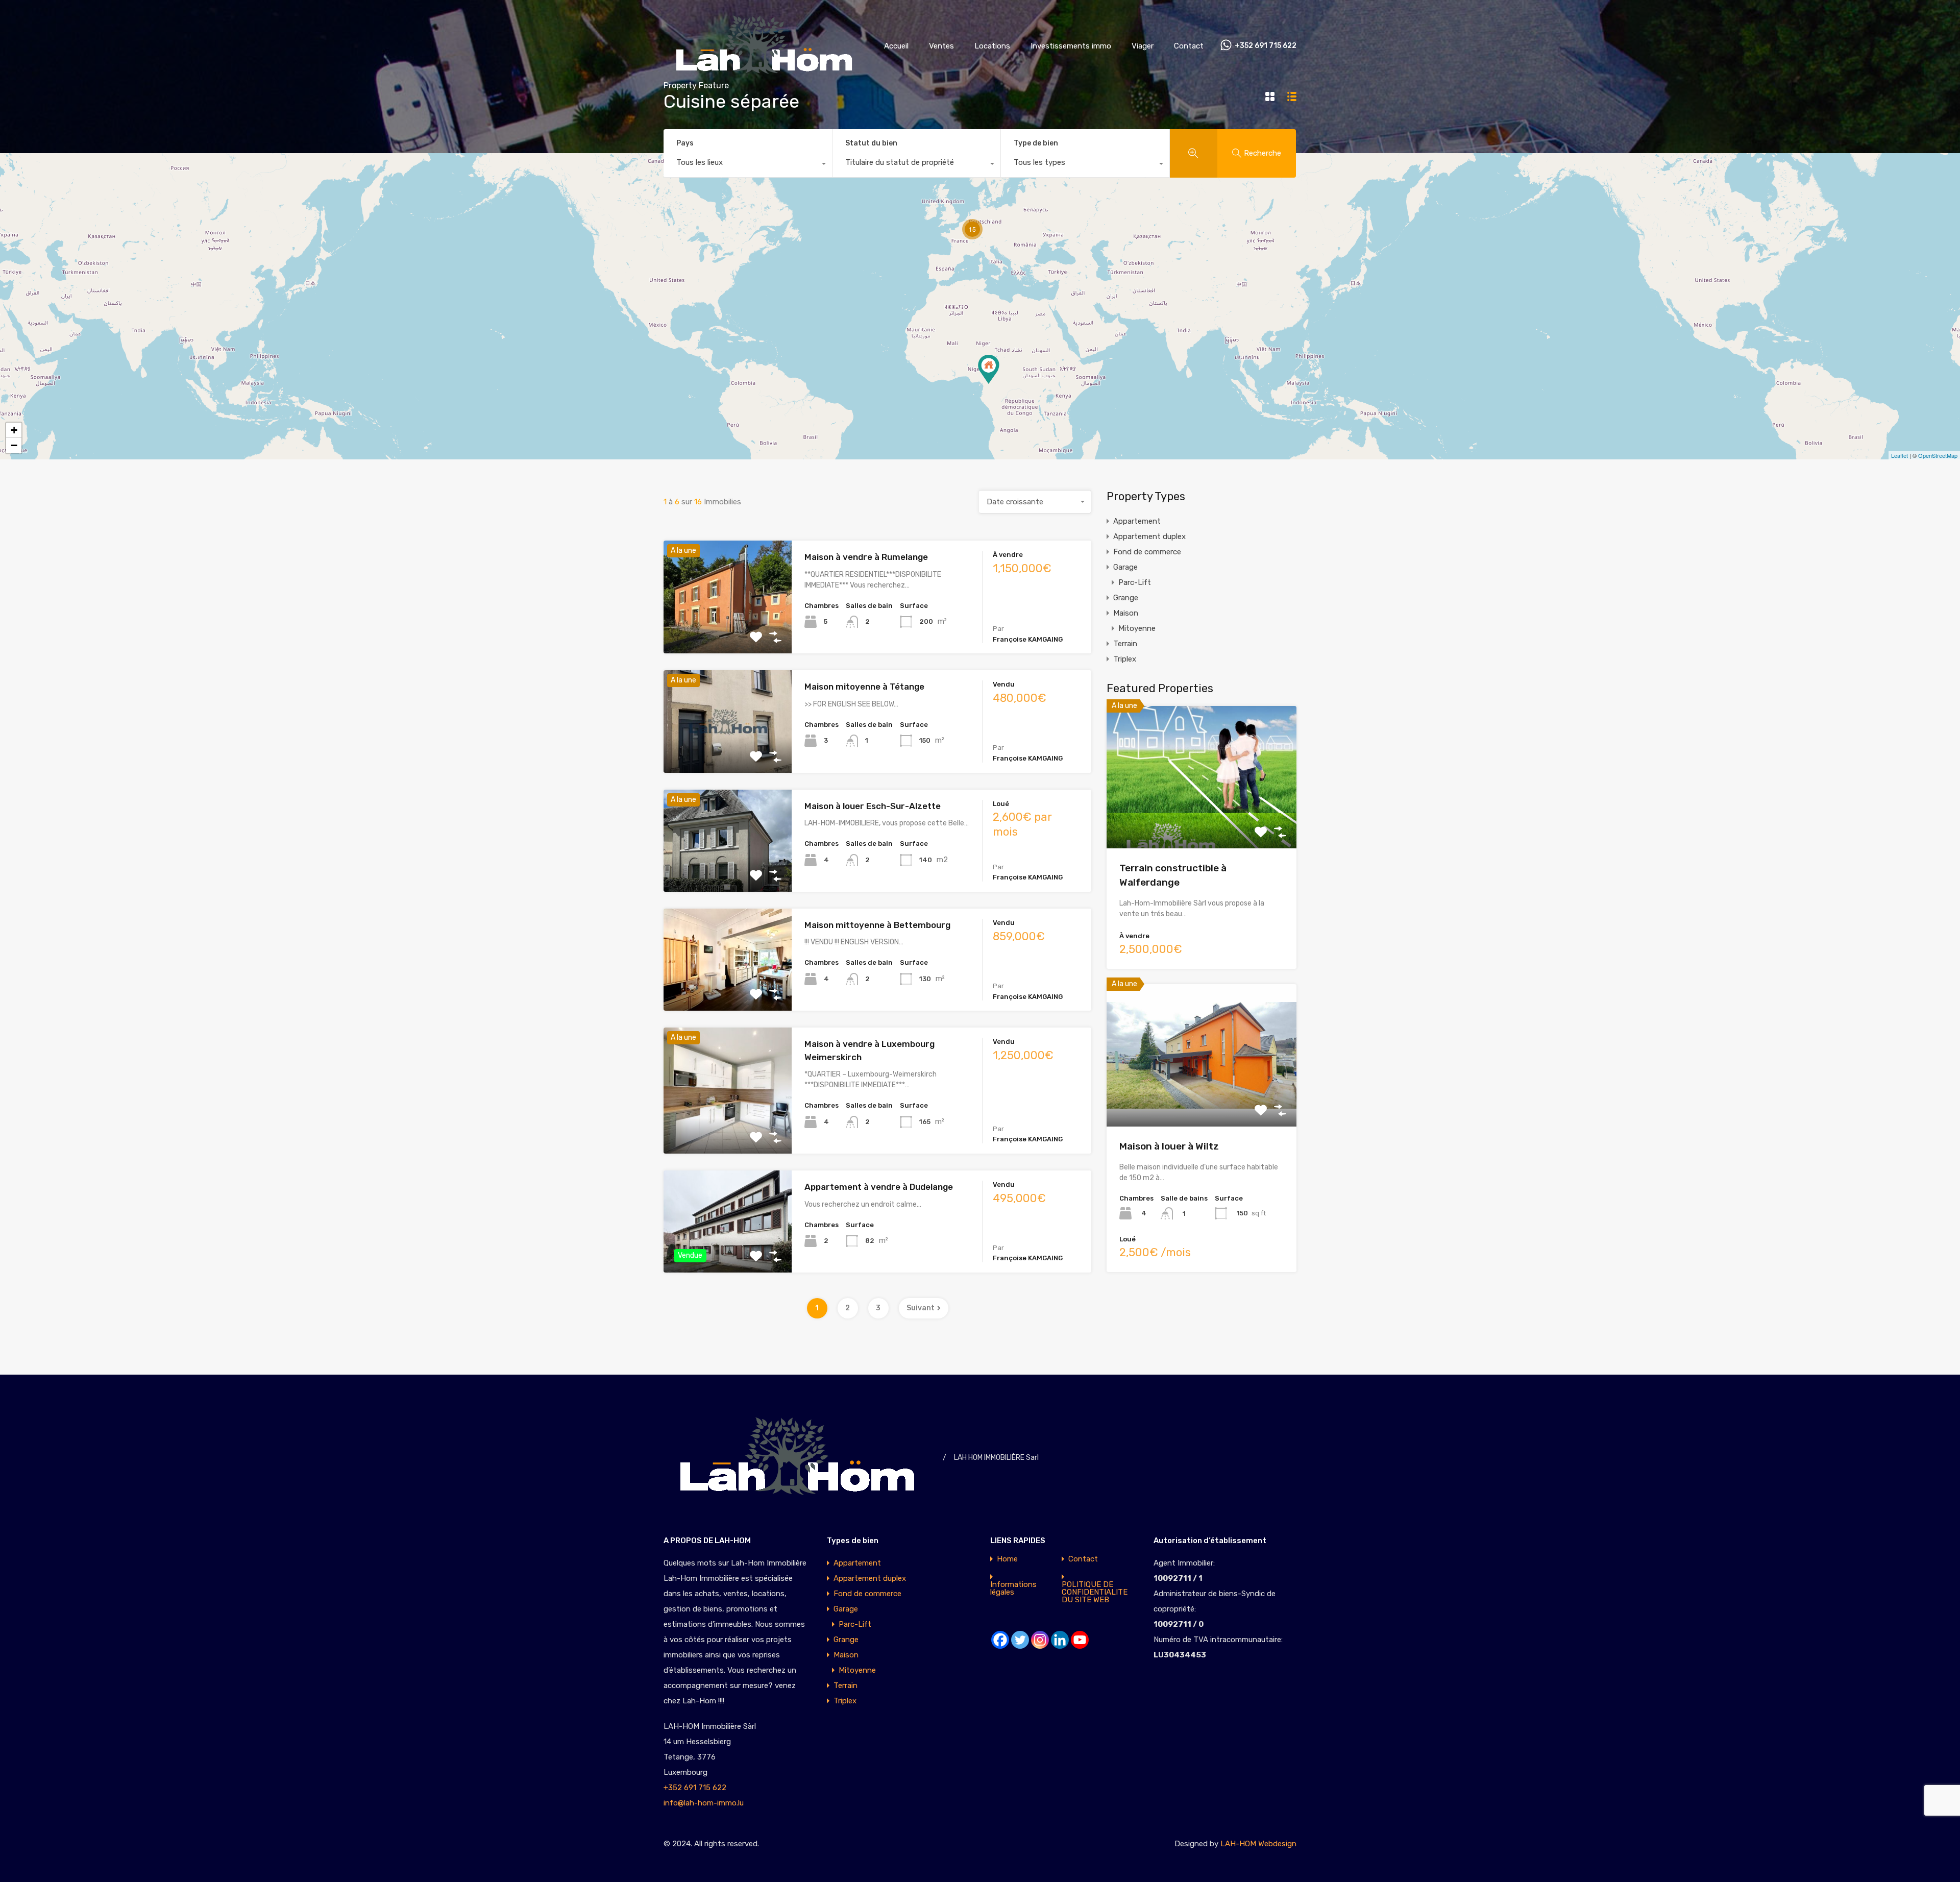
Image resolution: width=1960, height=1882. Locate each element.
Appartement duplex (1149, 536)
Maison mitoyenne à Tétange (864, 687)
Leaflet (1900, 455)
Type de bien (1036, 143)
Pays (685, 143)
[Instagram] (1040, 1640)
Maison (1126, 613)
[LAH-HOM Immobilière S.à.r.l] (766, 77)
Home (1007, 1559)
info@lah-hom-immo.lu (704, 1803)
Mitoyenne (1137, 628)
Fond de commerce (1147, 552)
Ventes (941, 46)
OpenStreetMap (1938, 455)
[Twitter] (1020, 1640)
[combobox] (748, 165)
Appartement (1137, 521)
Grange (1126, 598)
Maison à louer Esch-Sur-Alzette (873, 806)
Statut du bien (871, 143)
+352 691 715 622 (1266, 46)
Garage (1125, 567)
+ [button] (14, 430)
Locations (992, 46)
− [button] (14, 445)
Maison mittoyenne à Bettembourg (877, 925)
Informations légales (1013, 1588)
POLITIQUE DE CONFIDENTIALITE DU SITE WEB (1095, 1592)
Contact (1189, 46)
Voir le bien (1202, 820)
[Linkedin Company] (1060, 1640)
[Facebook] (1000, 1640)
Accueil (896, 46)
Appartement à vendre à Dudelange (879, 1187)
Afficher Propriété (728, 631)
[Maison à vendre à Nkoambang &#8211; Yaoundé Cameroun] (989, 369)
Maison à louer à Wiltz (1169, 1146)
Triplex (1125, 659)
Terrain (1125, 644)
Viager (1143, 46)
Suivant (921, 1308)
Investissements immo (1071, 46)
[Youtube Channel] (1080, 1640)
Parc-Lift (1135, 582)
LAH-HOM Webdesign (1258, 1844)
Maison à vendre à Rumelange (866, 557)
